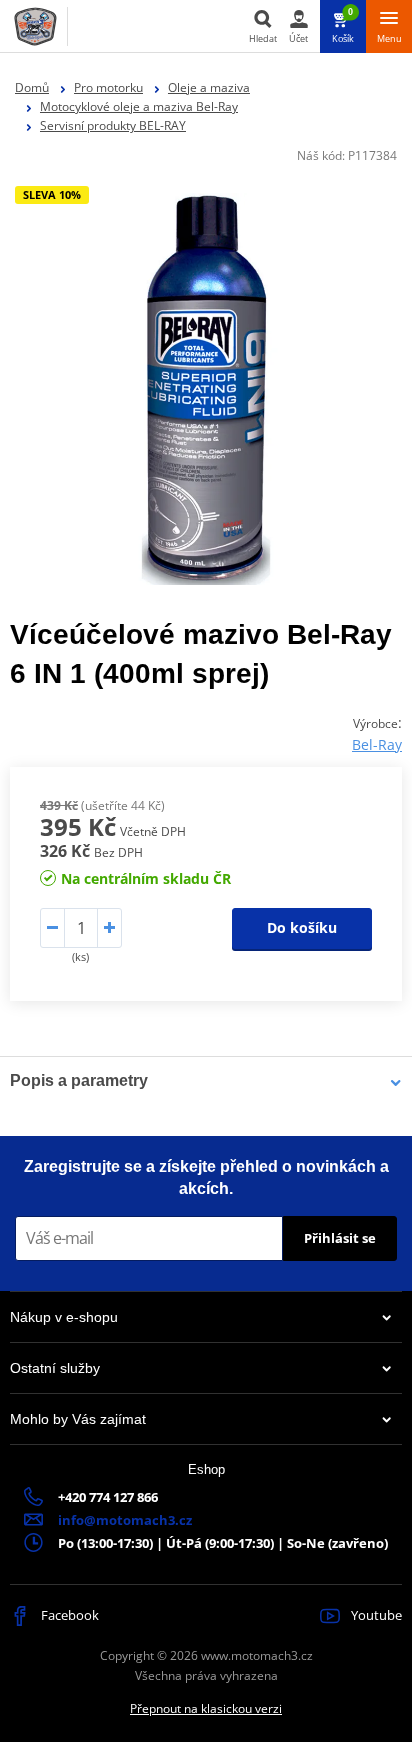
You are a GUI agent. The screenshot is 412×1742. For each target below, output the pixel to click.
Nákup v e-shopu (64, 1317)
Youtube (375, 1615)
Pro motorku (108, 87)
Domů (32, 87)
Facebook (68, 1615)
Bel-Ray (377, 744)
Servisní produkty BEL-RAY (113, 125)
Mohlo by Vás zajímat (78, 1419)
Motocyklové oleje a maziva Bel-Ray (139, 106)
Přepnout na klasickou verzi (206, 1708)
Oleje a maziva (209, 87)
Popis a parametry (79, 1080)
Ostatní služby (55, 1368)
